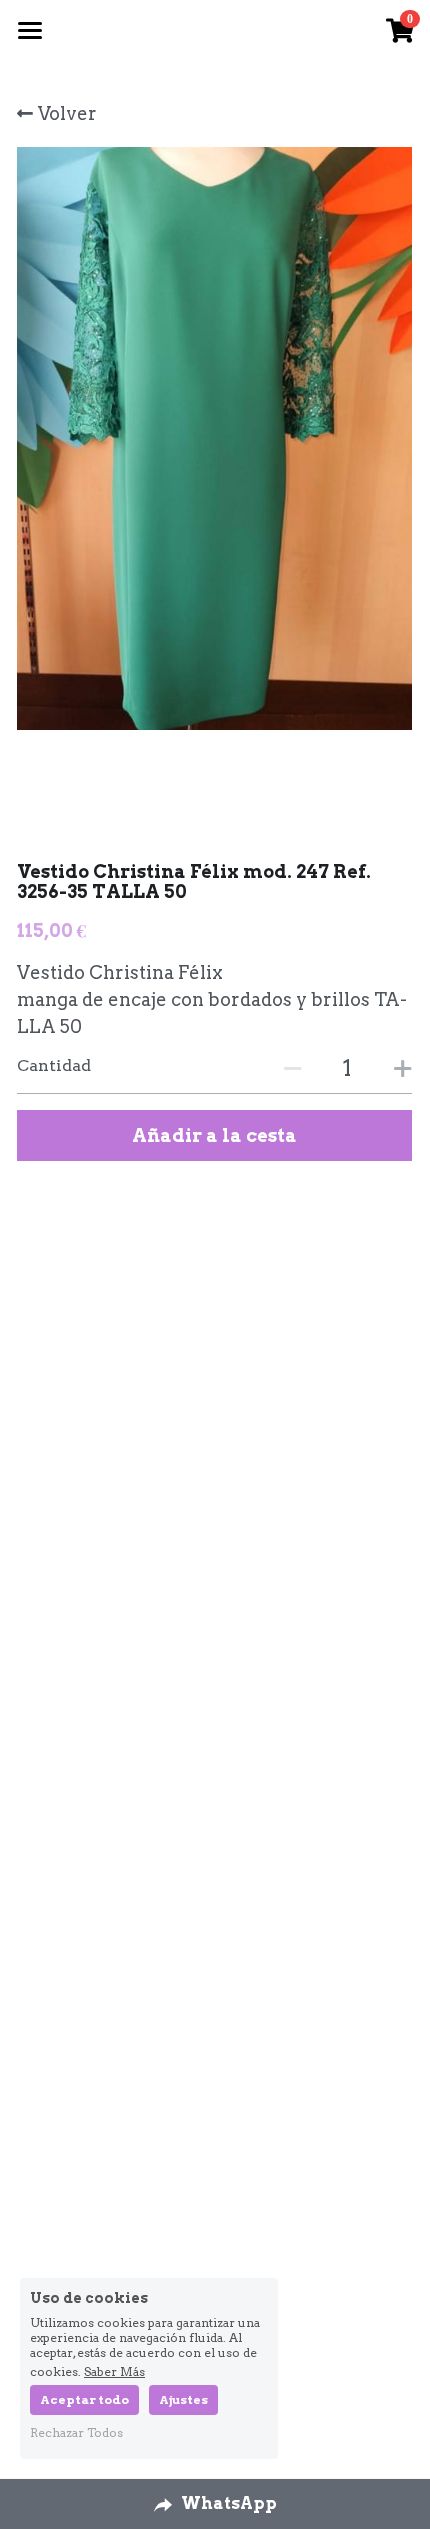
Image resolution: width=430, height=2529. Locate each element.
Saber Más (114, 2371)
